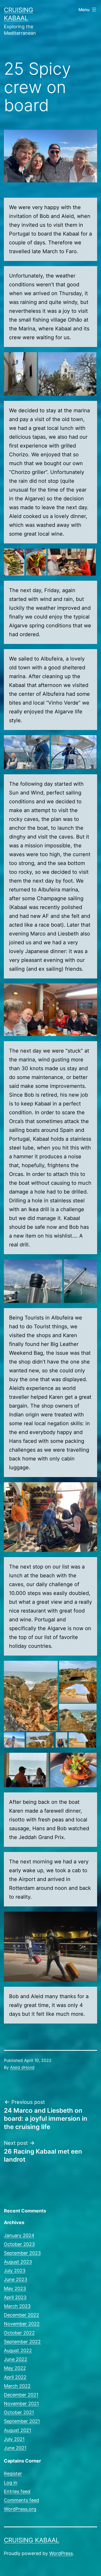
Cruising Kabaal (32, 2540)
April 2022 (15, 2377)
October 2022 (19, 2333)
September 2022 (22, 2342)
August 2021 (17, 2430)
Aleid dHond (22, 2067)
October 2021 (19, 2412)
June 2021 (15, 2448)
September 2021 (22, 2421)
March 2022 (17, 2386)
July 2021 (14, 2439)
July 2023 (15, 2271)
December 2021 (21, 2395)
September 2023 (22, 2253)
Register (13, 2474)
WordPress (61, 2553)
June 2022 (16, 2359)
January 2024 (19, 2235)
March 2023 (17, 2306)
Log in (11, 2483)
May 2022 (15, 2368)
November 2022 (22, 2324)
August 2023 (18, 2262)
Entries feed (17, 2491)
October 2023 (19, 2244)
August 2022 (18, 2350)
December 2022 (21, 2315)
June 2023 (16, 2279)
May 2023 (15, 2288)
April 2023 (15, 2297)
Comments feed (21, 2500)
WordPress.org (20, 2509)
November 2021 (21, 2404)
